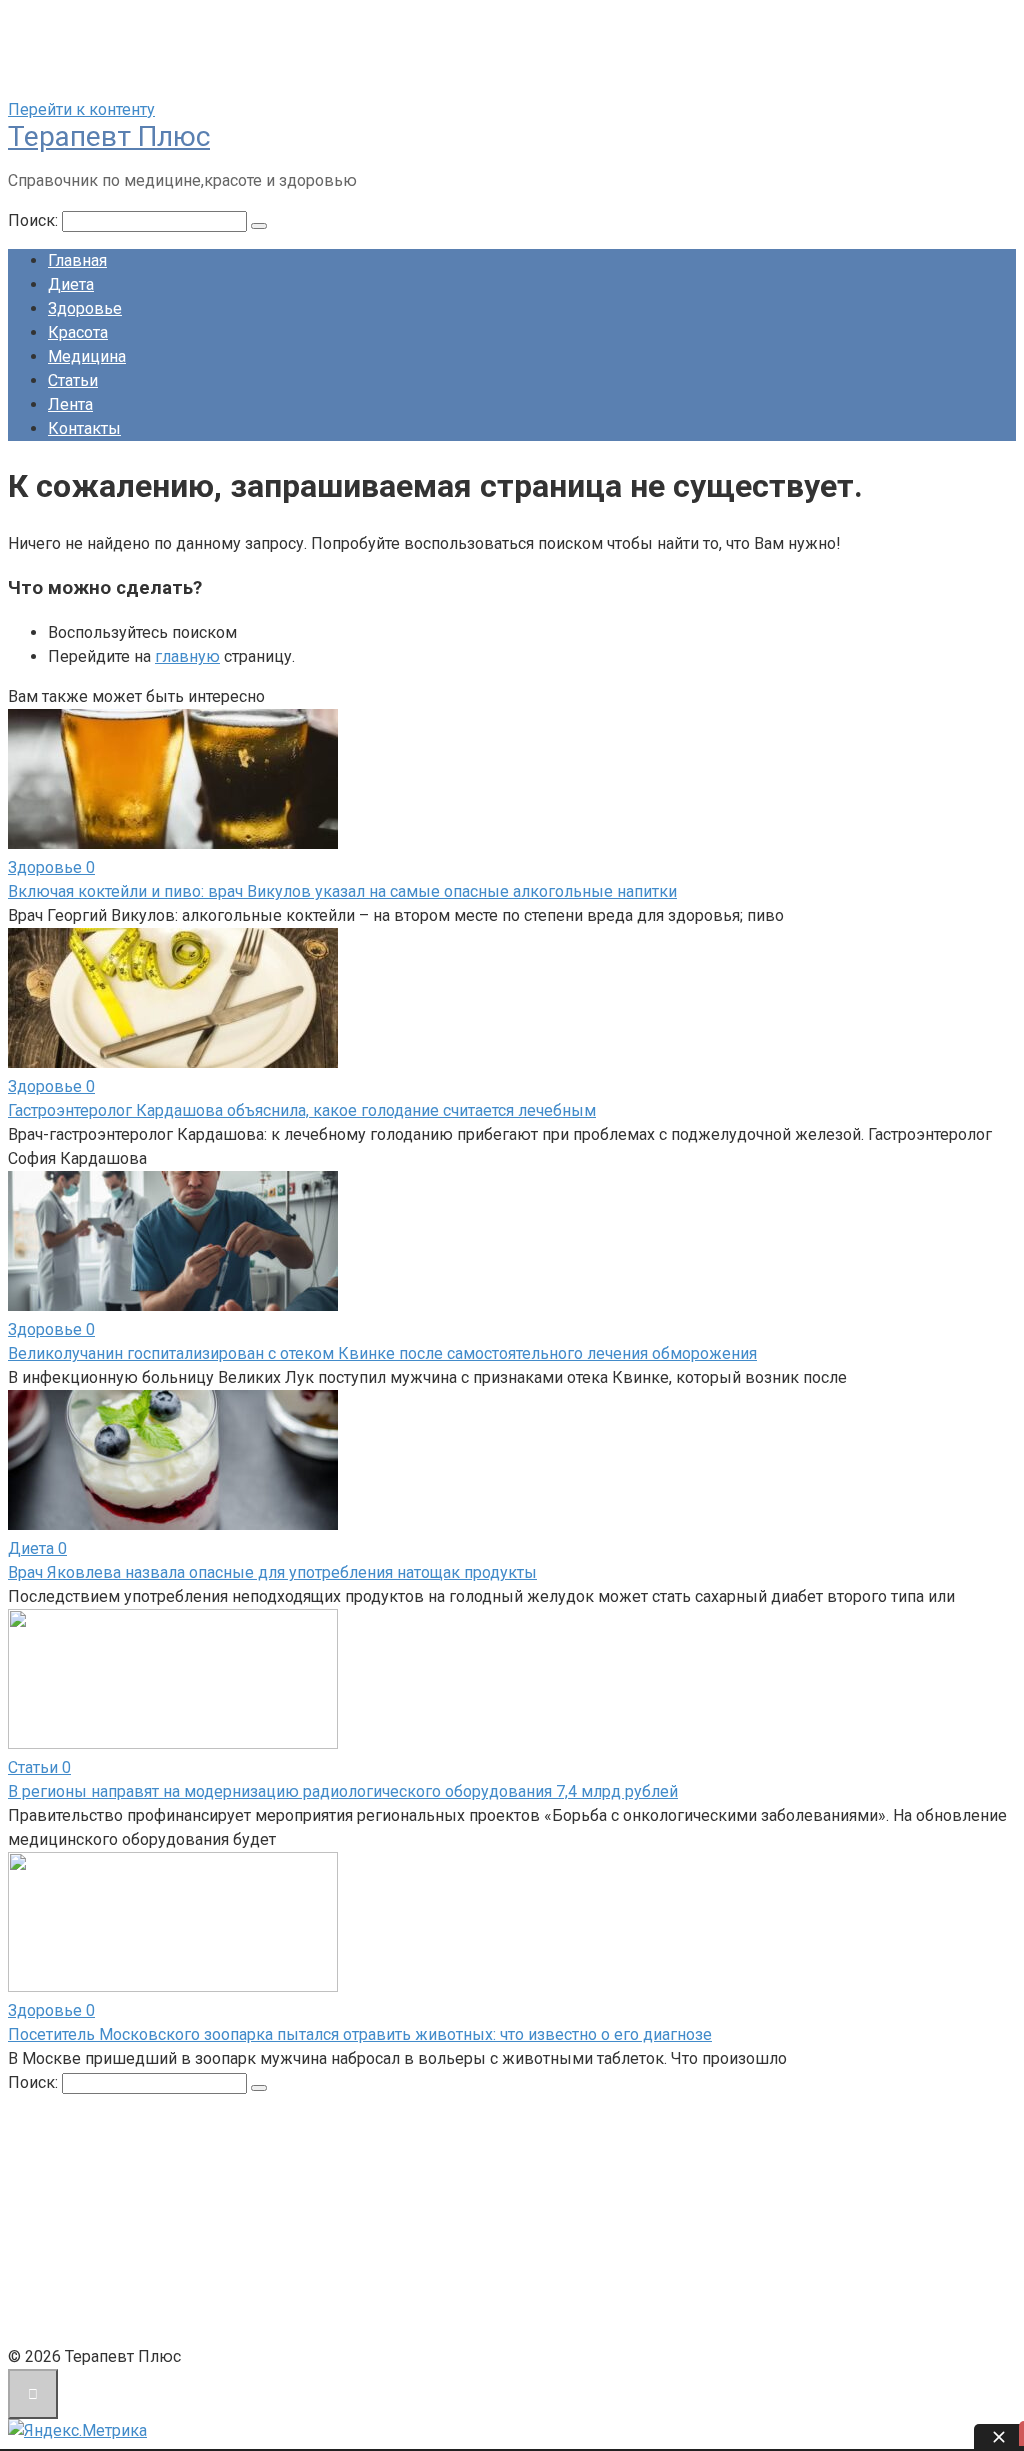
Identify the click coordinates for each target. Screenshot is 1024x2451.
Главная (77, 260)
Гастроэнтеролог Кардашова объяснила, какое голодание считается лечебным (302, 1110)
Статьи (73, 380)
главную (187, 656)
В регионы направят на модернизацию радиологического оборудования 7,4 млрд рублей (343, 1791)
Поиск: (35, 220)
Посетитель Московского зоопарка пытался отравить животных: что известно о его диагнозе (360, 2034)
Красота (78, 332)
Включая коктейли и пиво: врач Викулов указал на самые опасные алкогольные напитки (342, 891)
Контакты (84, 428)
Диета (71, 284)
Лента (70, 404)
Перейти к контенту (81, 109)
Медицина (87, 356)
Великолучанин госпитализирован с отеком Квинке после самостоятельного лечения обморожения (382, 1353)
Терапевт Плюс (109, 136)
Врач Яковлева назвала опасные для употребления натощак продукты (272, 1572)
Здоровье (85, 308)
